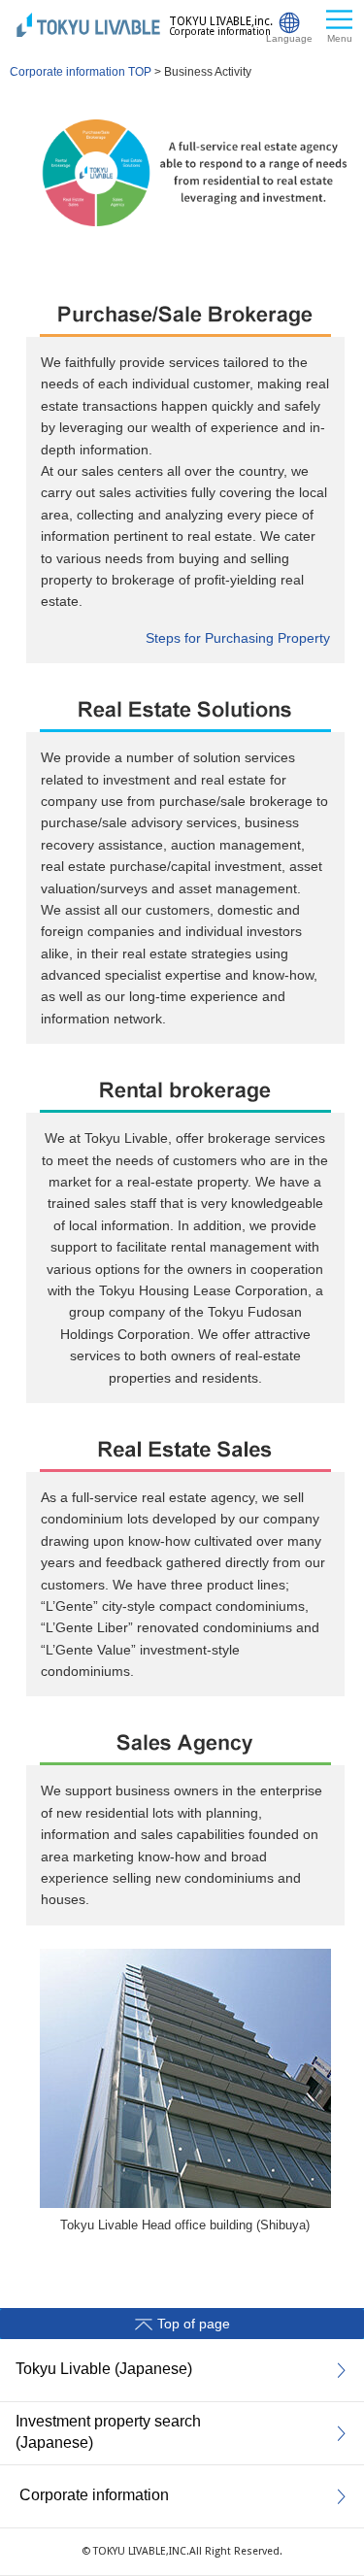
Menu (340, 38)
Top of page (194, 2324)
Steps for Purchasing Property (238, 638)
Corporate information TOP (81, 72)
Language (289, 38)
